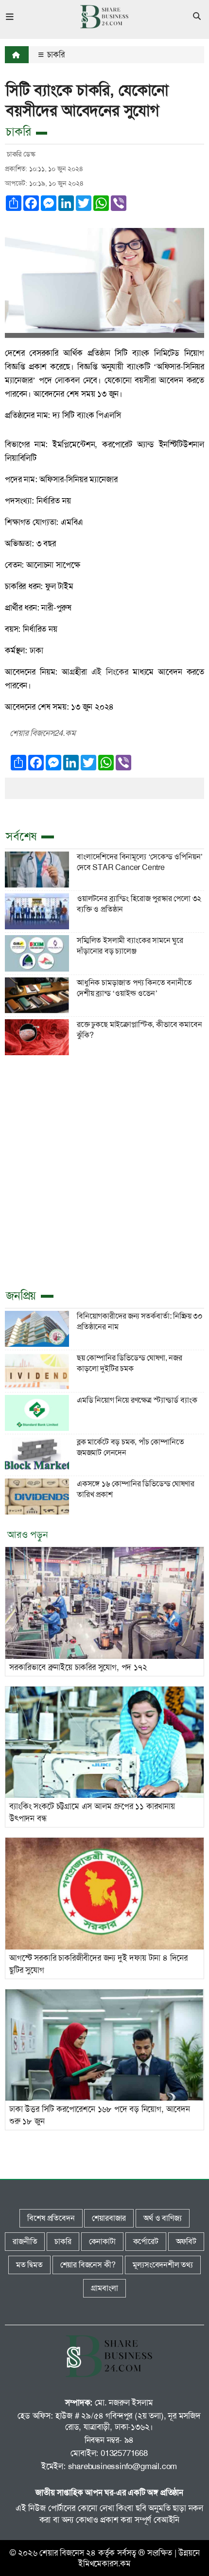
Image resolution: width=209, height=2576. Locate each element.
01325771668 (124, 2453)
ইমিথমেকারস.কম (104, 2563)
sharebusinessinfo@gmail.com (123, 2466)
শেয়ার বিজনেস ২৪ (68, 2553)
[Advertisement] (104, 1170)
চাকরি (55, 54)
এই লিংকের (110, 672)
